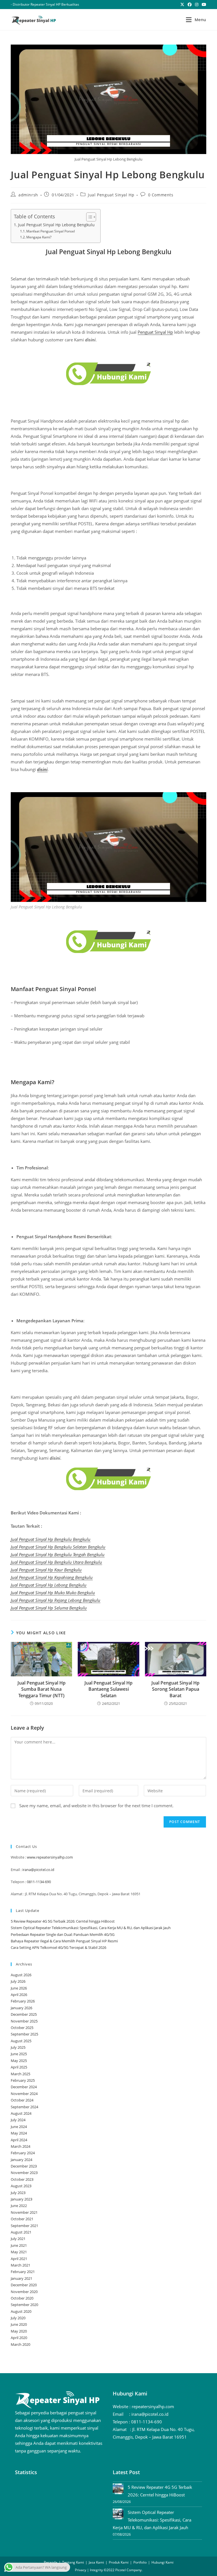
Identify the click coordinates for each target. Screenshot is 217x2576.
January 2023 (21, 2199)
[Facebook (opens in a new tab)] (190, 5)
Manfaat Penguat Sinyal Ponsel (51, 231)
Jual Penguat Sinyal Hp (111, 195)
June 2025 (19, 2054)
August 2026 (21, 1975)
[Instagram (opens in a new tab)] (197, 5)
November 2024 (24, 2094)
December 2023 (24, 2166)
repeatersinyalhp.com (153, 2406)
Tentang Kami (73, 2562)
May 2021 (19, 2252)
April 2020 (19, 2338)
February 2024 (23, 2153)
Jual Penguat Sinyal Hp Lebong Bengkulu (56, 225)
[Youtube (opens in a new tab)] (203, 5)
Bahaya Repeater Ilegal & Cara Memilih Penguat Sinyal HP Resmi (64, 1941)
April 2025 (19, 2067)
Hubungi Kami (162, 2562)
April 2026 (19, 1995)
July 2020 (18, 2318)
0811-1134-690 (39, 1882)
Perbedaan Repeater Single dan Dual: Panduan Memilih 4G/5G (63, 1934)
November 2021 (24, 2212)
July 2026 (18, 1981)
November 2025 (24, 2021)
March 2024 (20, 2146)
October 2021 (22, 2219)
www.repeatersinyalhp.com (50, 1857)
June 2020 (19, 2324)
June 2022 (19, 2206)
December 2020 (24, 2285)
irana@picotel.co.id (38, 1870)
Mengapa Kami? (39, 237)
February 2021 (23, 2272)
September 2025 (24, 2034)
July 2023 (18, 2193)
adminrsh (28, 195)
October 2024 (22, 2100)
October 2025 (22, 2028)
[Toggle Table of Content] (88, 217)
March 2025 (20, 2074)
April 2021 (19, 2259)
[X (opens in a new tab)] (182, 5)
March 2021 (20, 2265)
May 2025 (19, 2061)
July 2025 (18, 2047)
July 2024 (18, 2120)
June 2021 (19, 2245)
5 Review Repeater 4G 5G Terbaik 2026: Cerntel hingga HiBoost (63, 1921)
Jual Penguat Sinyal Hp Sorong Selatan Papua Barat (175, 1689)
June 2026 (19, 1988)
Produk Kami (119, 2562)
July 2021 (18, 2239)
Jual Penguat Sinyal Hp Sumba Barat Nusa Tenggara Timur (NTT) (42, 1689)
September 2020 (24, 2305)
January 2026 (21, 2008)
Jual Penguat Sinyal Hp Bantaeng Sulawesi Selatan (108, 1689)
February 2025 (23, 2080)
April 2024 (19, 2140)
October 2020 (22, 2298)
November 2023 (24, 2173)
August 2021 (21, 2232)
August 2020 (21, 2311)
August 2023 (21, 2186)
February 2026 (23, 2001)
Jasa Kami (96, 2562)
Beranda (51, 2562)
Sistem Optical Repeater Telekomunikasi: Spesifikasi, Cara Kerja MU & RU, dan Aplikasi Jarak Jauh (91, 1928)
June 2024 (19, 2127)
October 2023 (22, 2179)
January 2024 (21, 2160)
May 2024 (19, 2133)
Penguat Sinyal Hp (155, 332)
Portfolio (140, 2562)
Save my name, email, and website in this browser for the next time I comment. (96, 1806)
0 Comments (161, 195)
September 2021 (24, 2226)
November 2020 (24, 2292)
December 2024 (24, 2087)
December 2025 (24, 2014)
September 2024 (24, 2107)
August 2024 (21, 2113)
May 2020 (19, 2331)
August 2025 (21, 2041)
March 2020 (20, 2344)
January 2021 (21, 2278)
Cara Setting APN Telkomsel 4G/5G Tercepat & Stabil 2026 (58, 1947)
